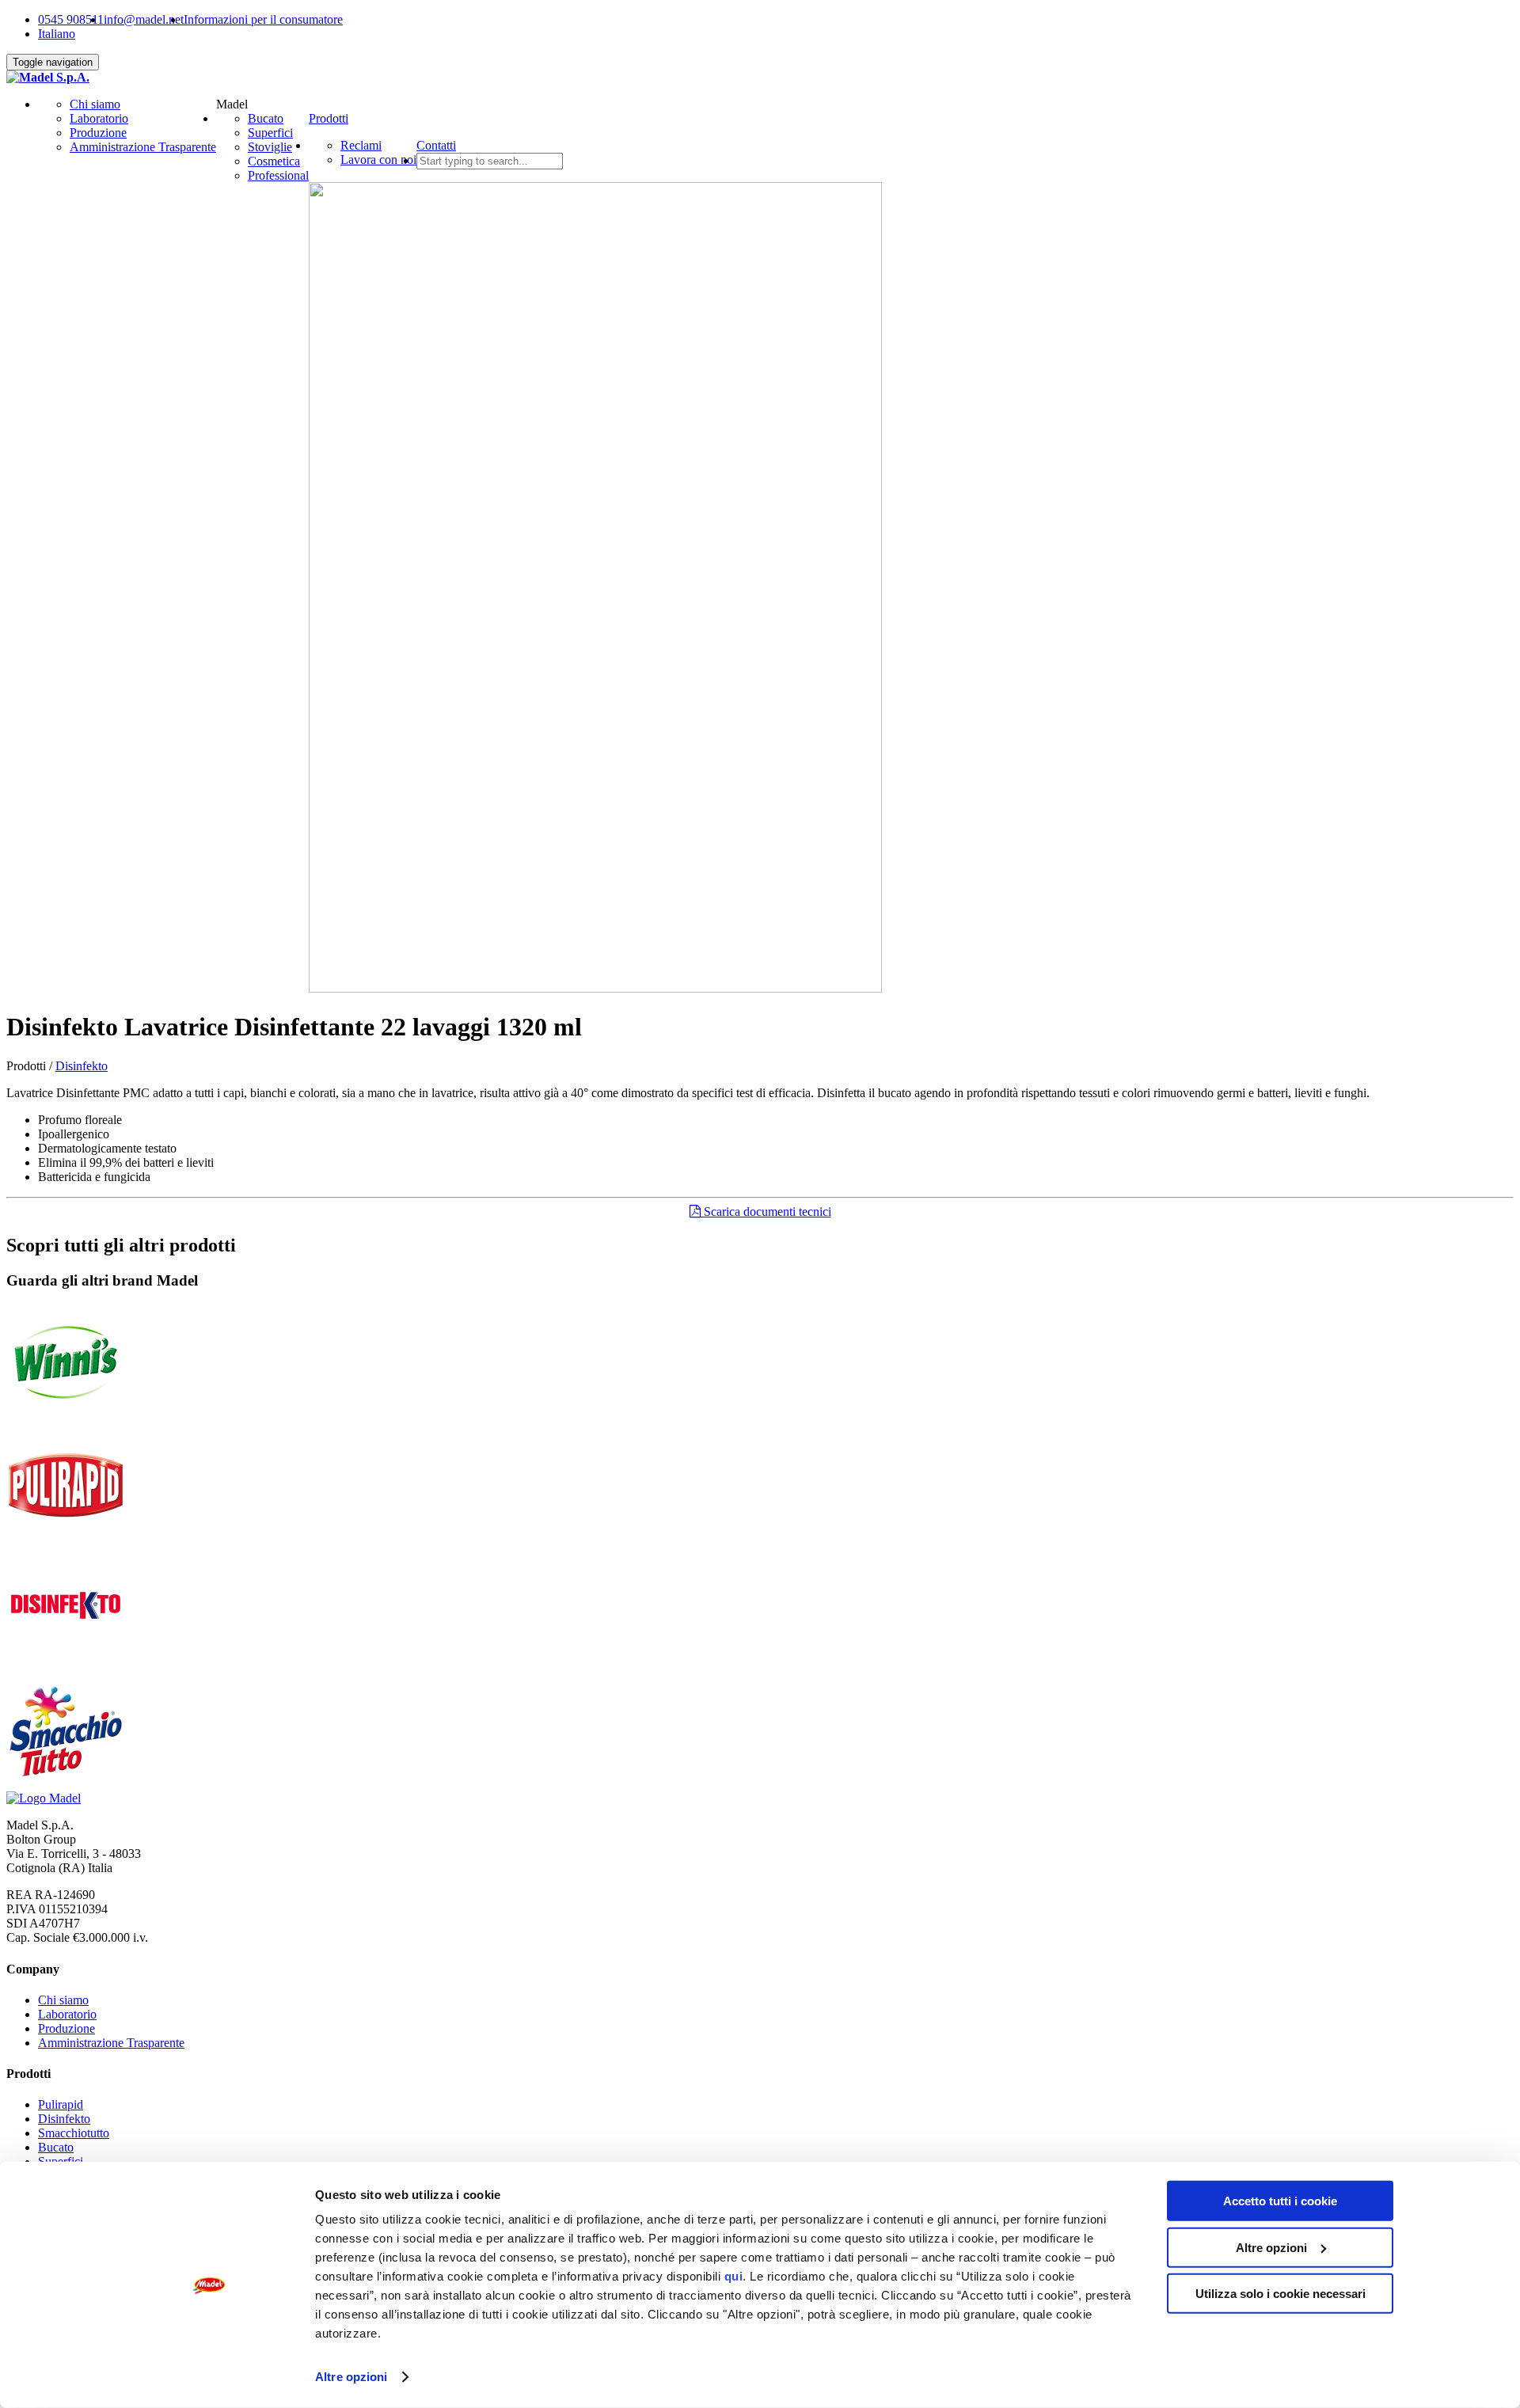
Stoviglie (270, 147)
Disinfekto (82, 1066)
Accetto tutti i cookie (1280, 2201)
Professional (278, 175)
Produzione (98, 133)
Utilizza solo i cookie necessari (1281, 2294)
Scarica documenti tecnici (766, 1212)
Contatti (436, 145)
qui (734, 2276)
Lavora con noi (378, 160)
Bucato (266, 118)
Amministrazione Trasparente (143, 147)
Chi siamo (95, 104)
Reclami (361, 145)
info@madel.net (144, 19)
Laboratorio (99, 118)
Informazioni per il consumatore (263, 19)
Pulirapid (61, 2104)
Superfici (270, 133)
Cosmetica (274, 161)
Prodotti (329, 118)
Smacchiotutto (74, 2133)
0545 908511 (71, 19)
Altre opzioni (351, 2377)
